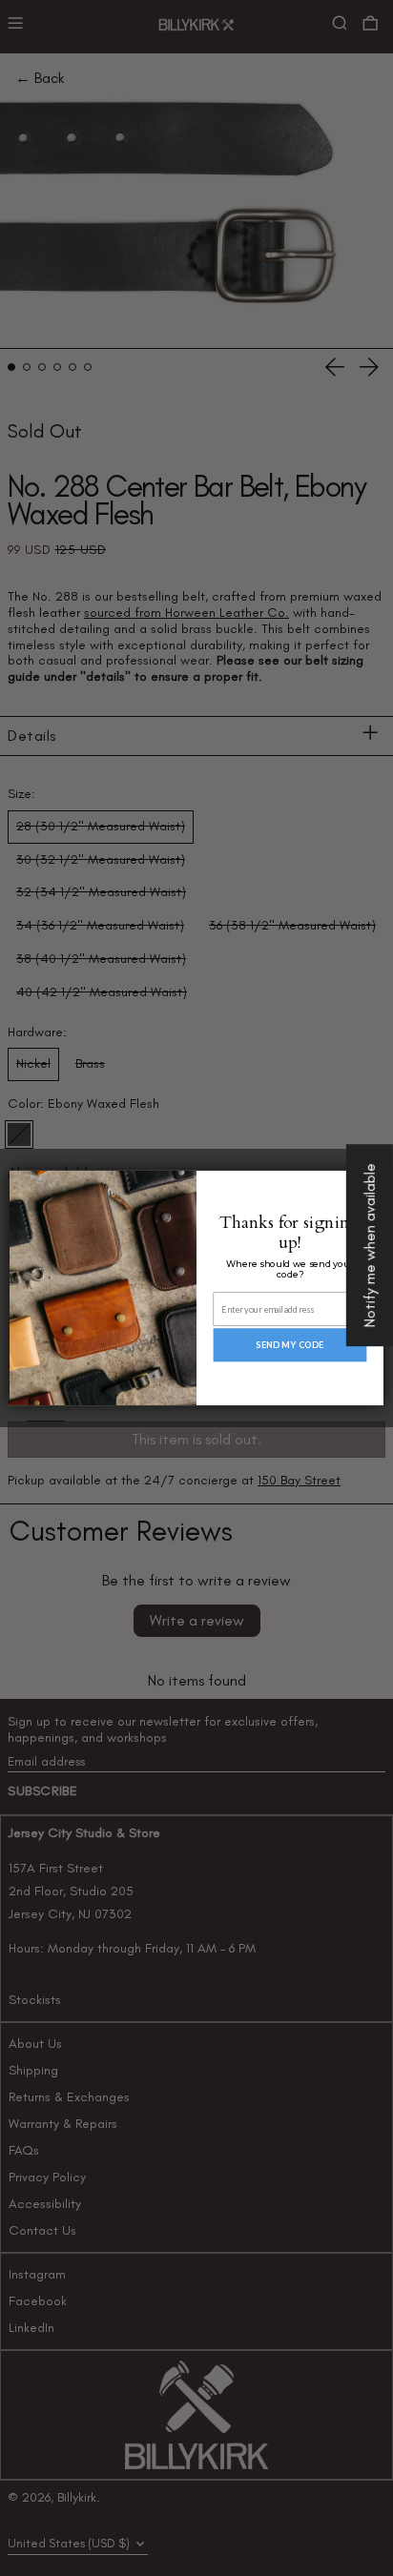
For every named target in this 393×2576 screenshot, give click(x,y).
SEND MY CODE (290, 1345)
